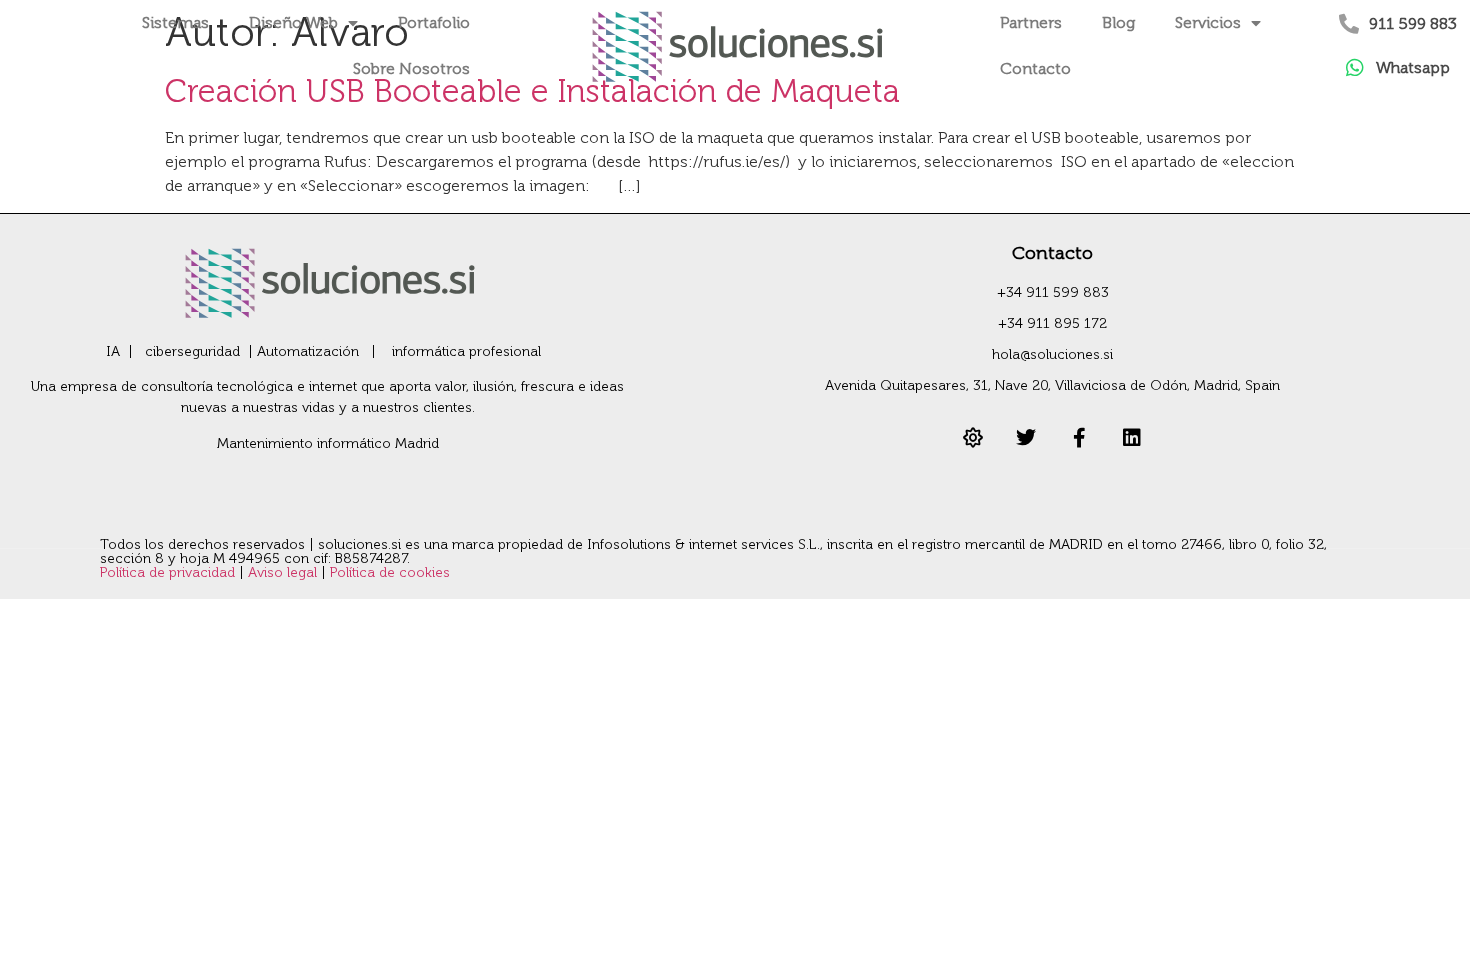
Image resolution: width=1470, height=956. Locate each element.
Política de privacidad (169, 572)
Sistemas (175, 22)
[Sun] (973, 438)
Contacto (1035, 68)
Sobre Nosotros (411, 68)
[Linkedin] (1132, 438)
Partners (1031, 22)
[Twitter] (1026, 438)
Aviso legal (284, 572)
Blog (1118, 22)
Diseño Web (293, 22)
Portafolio (434, 22)
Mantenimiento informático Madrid (328, 443)
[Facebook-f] (1079, 438)
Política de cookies (390, 572)
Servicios (1208, 22)
